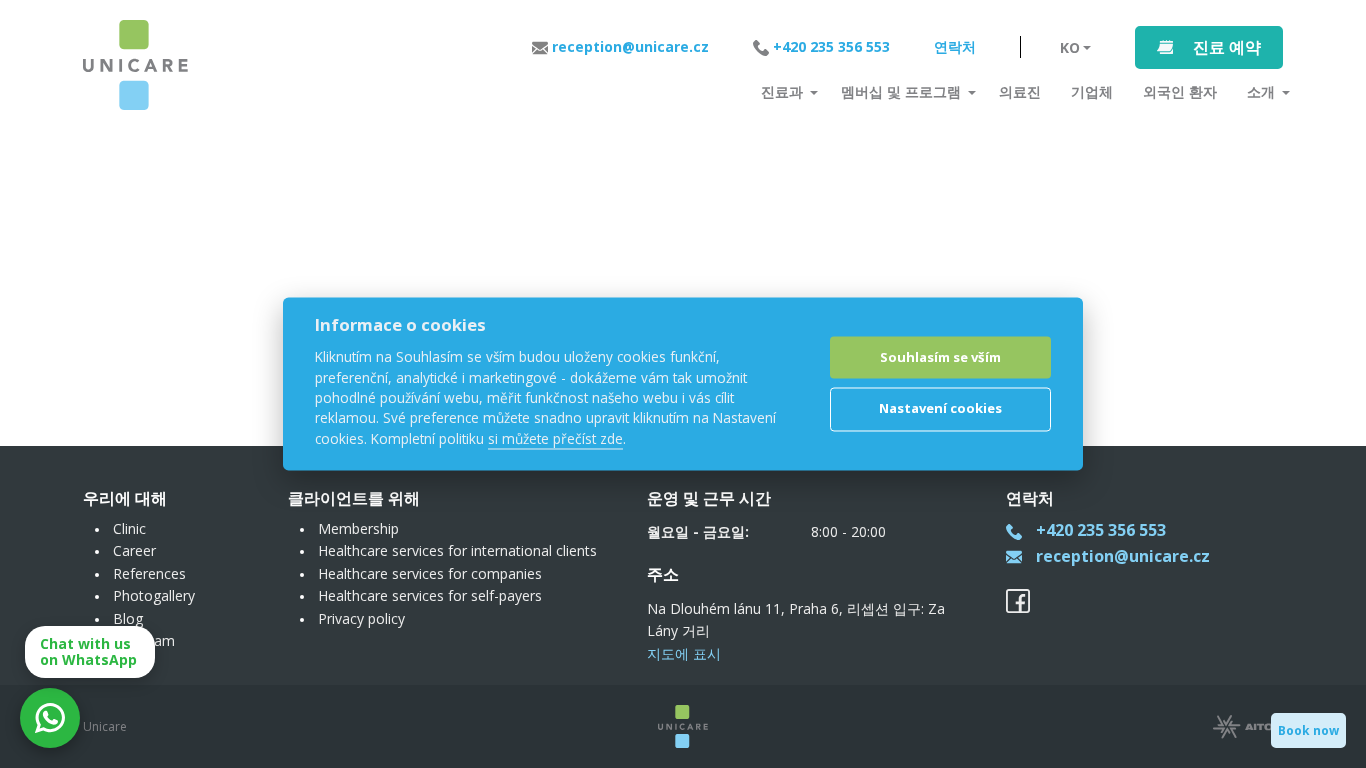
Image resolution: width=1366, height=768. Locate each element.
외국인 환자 (1180, 91)
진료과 (782, 91)
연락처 (955, 46)
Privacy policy (361, 618)
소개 (1261, 91)
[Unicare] (135, 65)
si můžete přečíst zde (555, 438)
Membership (358, 528)
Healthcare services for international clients (457, 550)
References (149, 573)
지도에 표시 (684, 653)
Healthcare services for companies (430, 573)
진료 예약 (1227, 47)
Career (134, 550)
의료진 (1020, 91)
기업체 (1092, 91)
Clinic (129, 528)
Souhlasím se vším (940, 357)
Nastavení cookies (940, 408)
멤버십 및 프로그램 (901, 91)
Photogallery (154, 595)
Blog (128, 618)
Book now (1308, 730)
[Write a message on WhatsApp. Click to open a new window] (50, 718)
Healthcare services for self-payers (430, 595)
